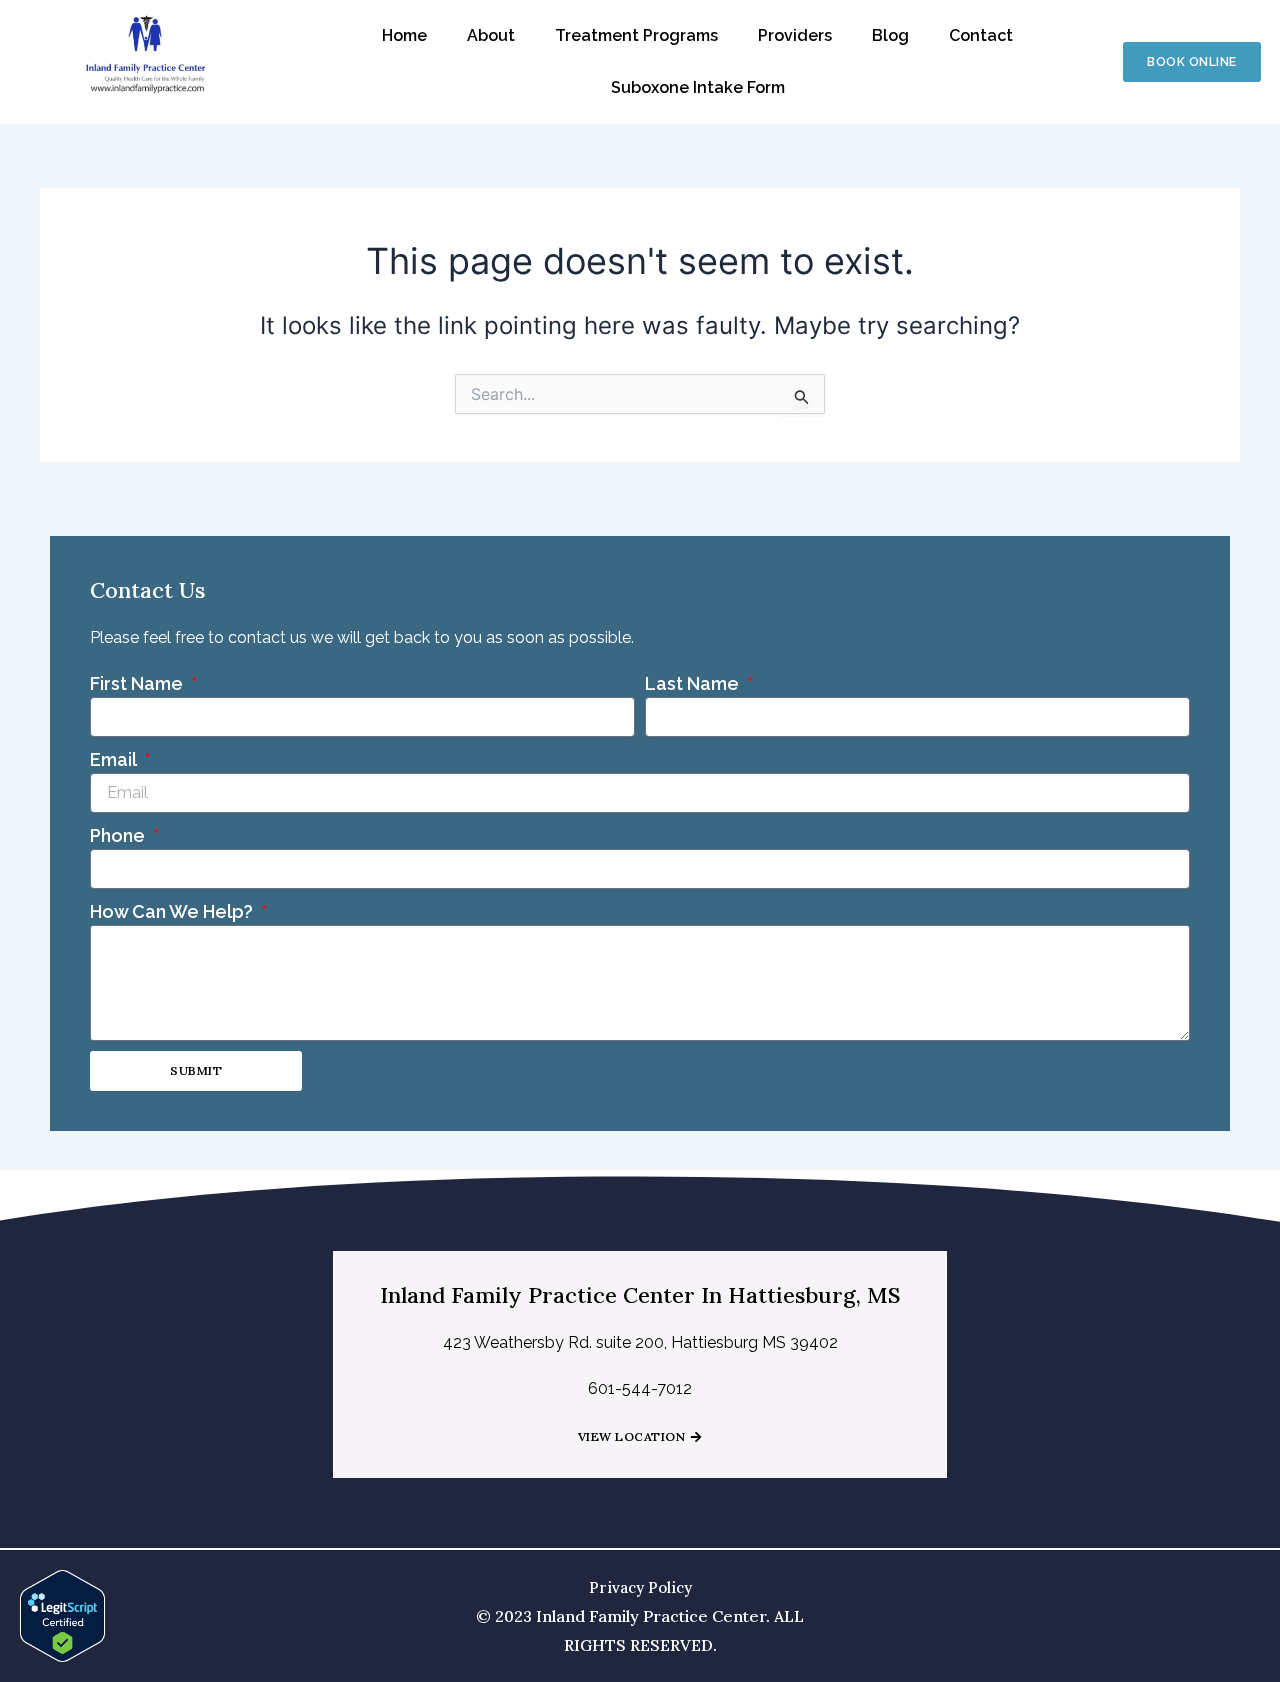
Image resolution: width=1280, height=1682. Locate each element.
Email (115, 759)
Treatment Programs (636, 35)
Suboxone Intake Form (698, 87)
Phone (119, 835)
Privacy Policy (640, 1587)
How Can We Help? (173, 911)
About (491, 35)
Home (404, 35)
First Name (138, 683)
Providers (795, 35)
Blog (890, 35)
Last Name (694, 683)
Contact (981, 35)
